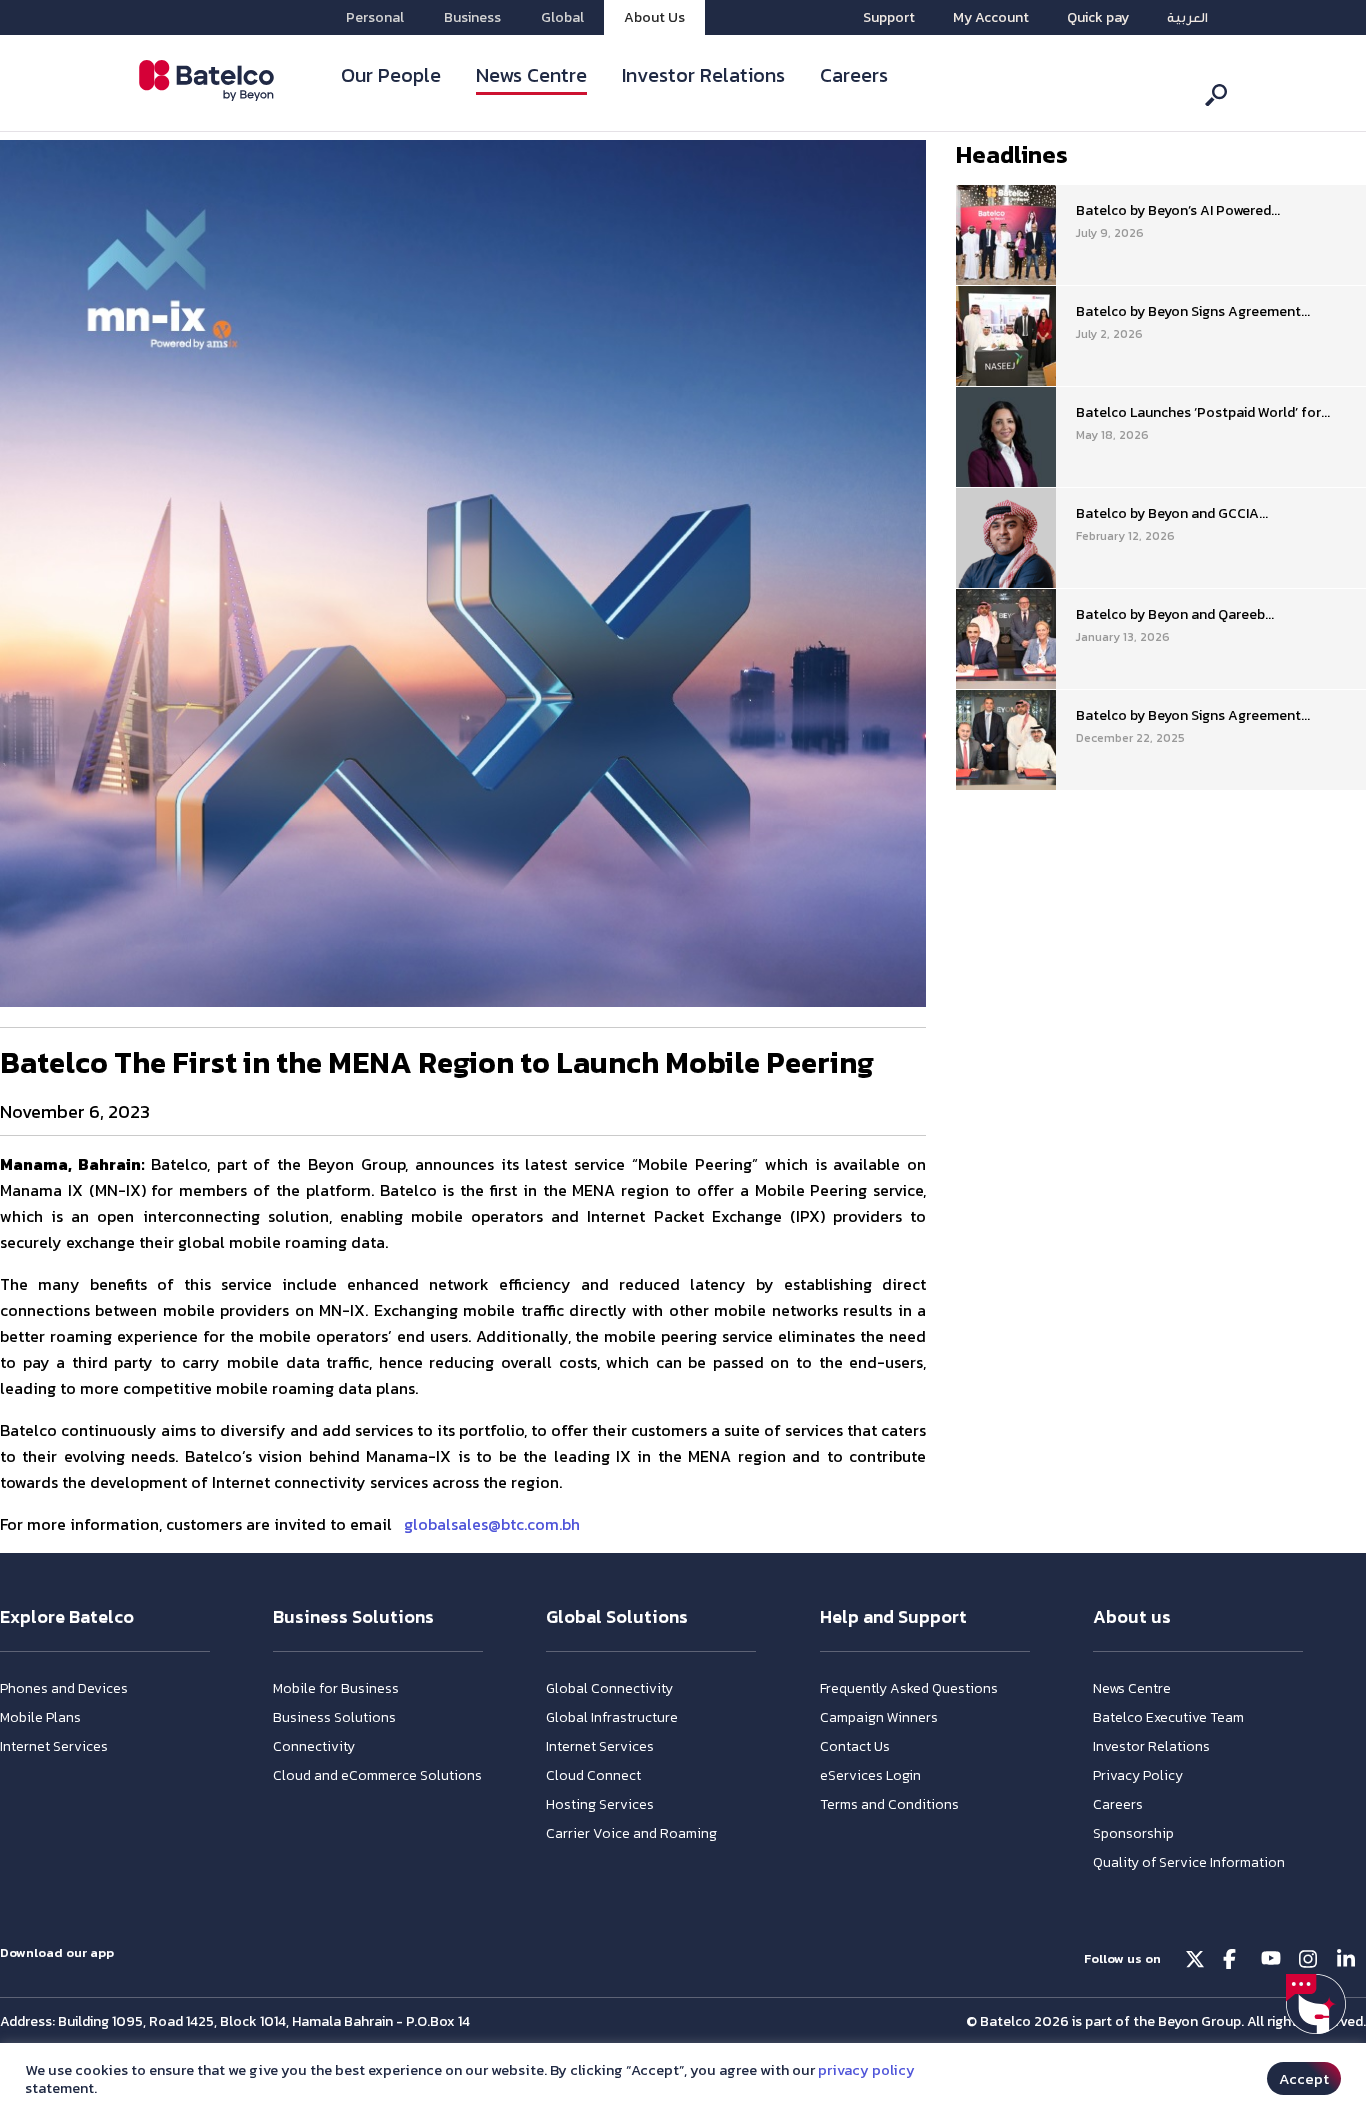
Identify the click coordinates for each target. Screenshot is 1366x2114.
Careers (854, 75)
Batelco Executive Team (1168, 1717)
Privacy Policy (1138, 1775)
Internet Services (54, 1746)
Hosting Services (600, 1804)
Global (562, 17)
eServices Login (870, 1775)
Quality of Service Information (1189, 1862)
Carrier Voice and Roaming (631, 1833)
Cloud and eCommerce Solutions (377, 1775)
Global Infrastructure (612, 1717)
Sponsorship (1133, 1833)
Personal (375, 17)
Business (472, 17)
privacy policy (866, 2070)
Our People (391, 75)
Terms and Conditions (889, 1804)
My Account (991, 17)
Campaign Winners (879, 1717)
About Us (654, 17)
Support (889, 17)
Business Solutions (334, 1717)
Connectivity (314, 1746)
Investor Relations (703, 75)
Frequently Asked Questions (909, 1688)
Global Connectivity (609, 1688)
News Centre (531, 75)
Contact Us (855, 1746)
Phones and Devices (64, 1688)
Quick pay (1098, 17)
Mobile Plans (40, 1717)
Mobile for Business (336, 1688)
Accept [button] (1304, 2078)
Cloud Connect (593, 1775)
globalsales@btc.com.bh (492, 1524)
